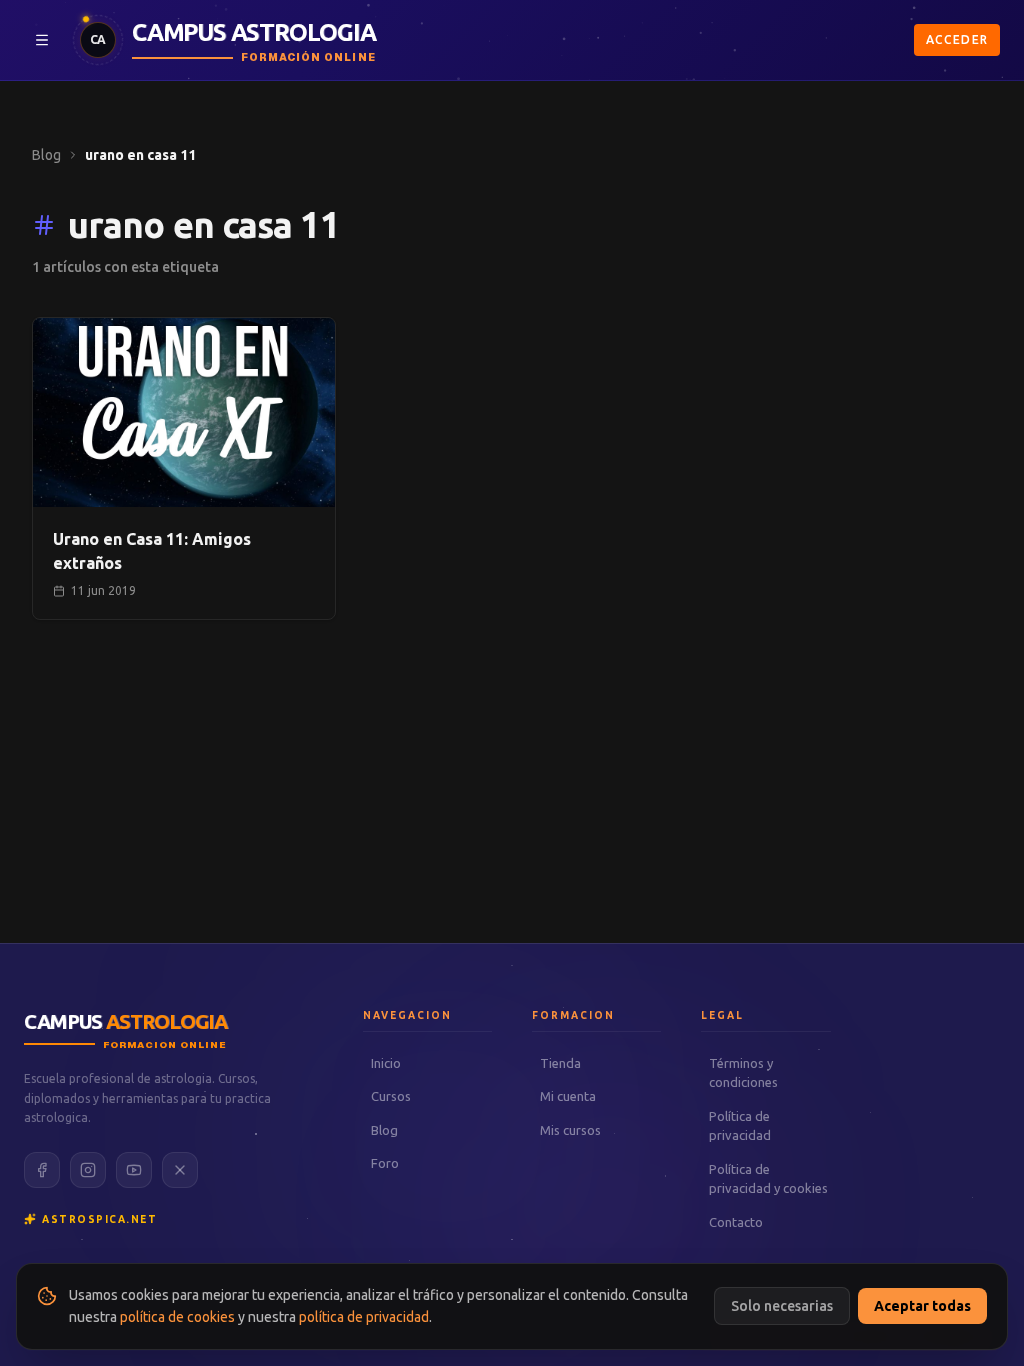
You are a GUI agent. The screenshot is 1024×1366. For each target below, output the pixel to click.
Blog (46, 155)
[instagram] (88, 1170)
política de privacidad (364, 1317)
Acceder (957, 39)
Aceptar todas (922, 1306)
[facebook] (42, 1170)
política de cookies (177, 1317)
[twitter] (180, 1170)
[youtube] (134, 1170)
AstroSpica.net (99, 1219)
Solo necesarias (782, 1306)
